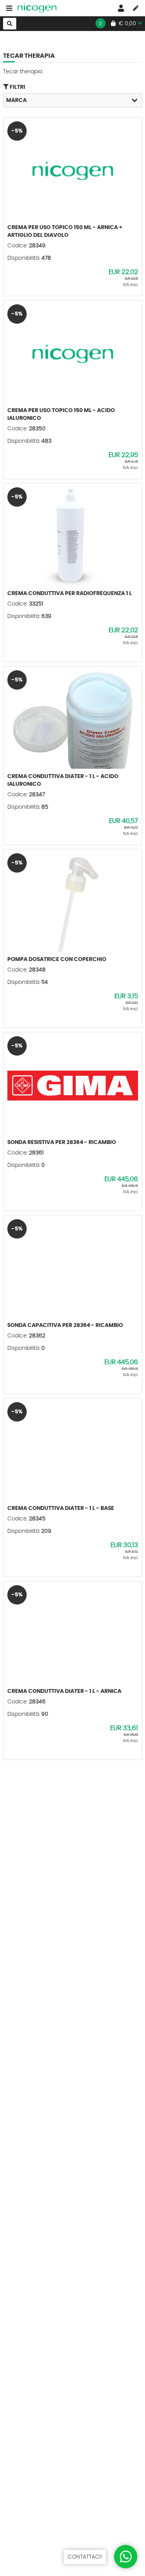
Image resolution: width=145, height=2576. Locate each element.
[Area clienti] (121, 8)
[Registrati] (136, 8)
